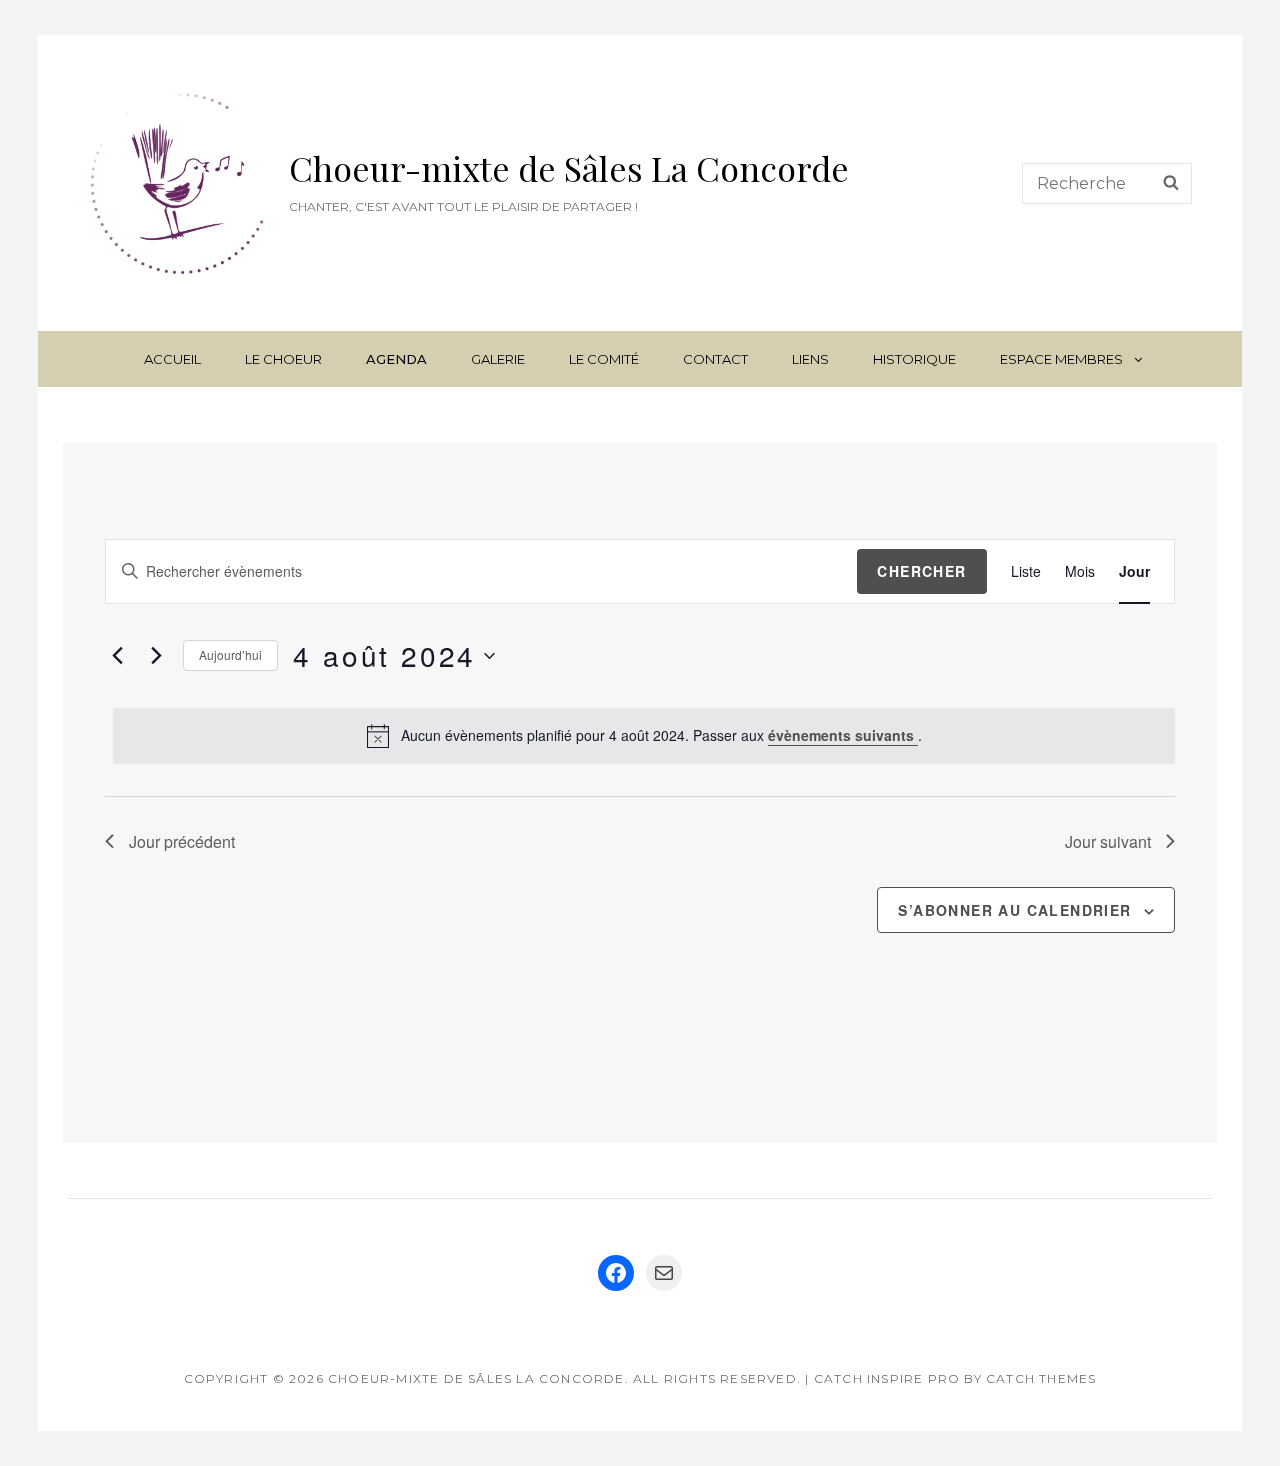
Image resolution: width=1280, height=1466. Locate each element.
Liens (810, 359)
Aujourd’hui (230, 654)
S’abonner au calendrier (1014, 910)
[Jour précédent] (117, 656)
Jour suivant (1108, 841)
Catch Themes (1041, 1378)
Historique (914, 359)
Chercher (921, 571)
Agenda (396, 359)
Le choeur (283, 359)
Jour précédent (182, 841)
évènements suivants (843, 735)
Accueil (172, 359)
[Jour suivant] (156, 656)
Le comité (604, 359)
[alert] (643, 736)
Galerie (498, 359)
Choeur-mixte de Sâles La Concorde (569, 168)
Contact (715, 359)
